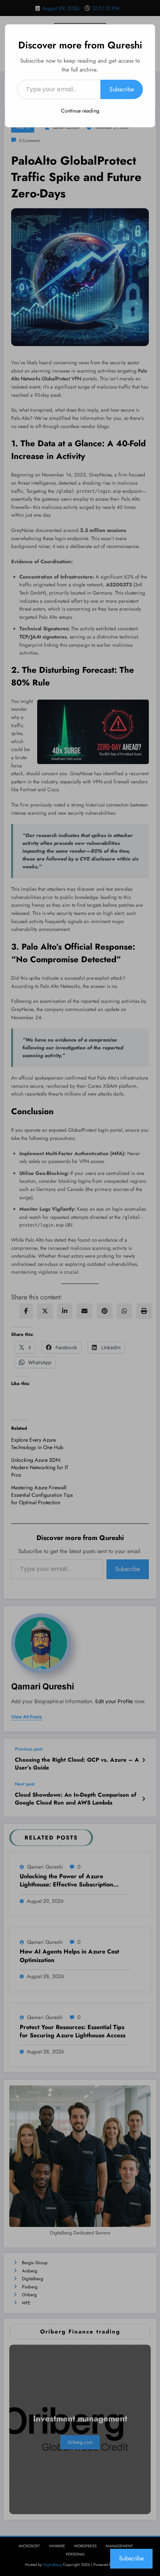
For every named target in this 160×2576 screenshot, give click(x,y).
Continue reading (80, 111)
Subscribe (122, 89)
